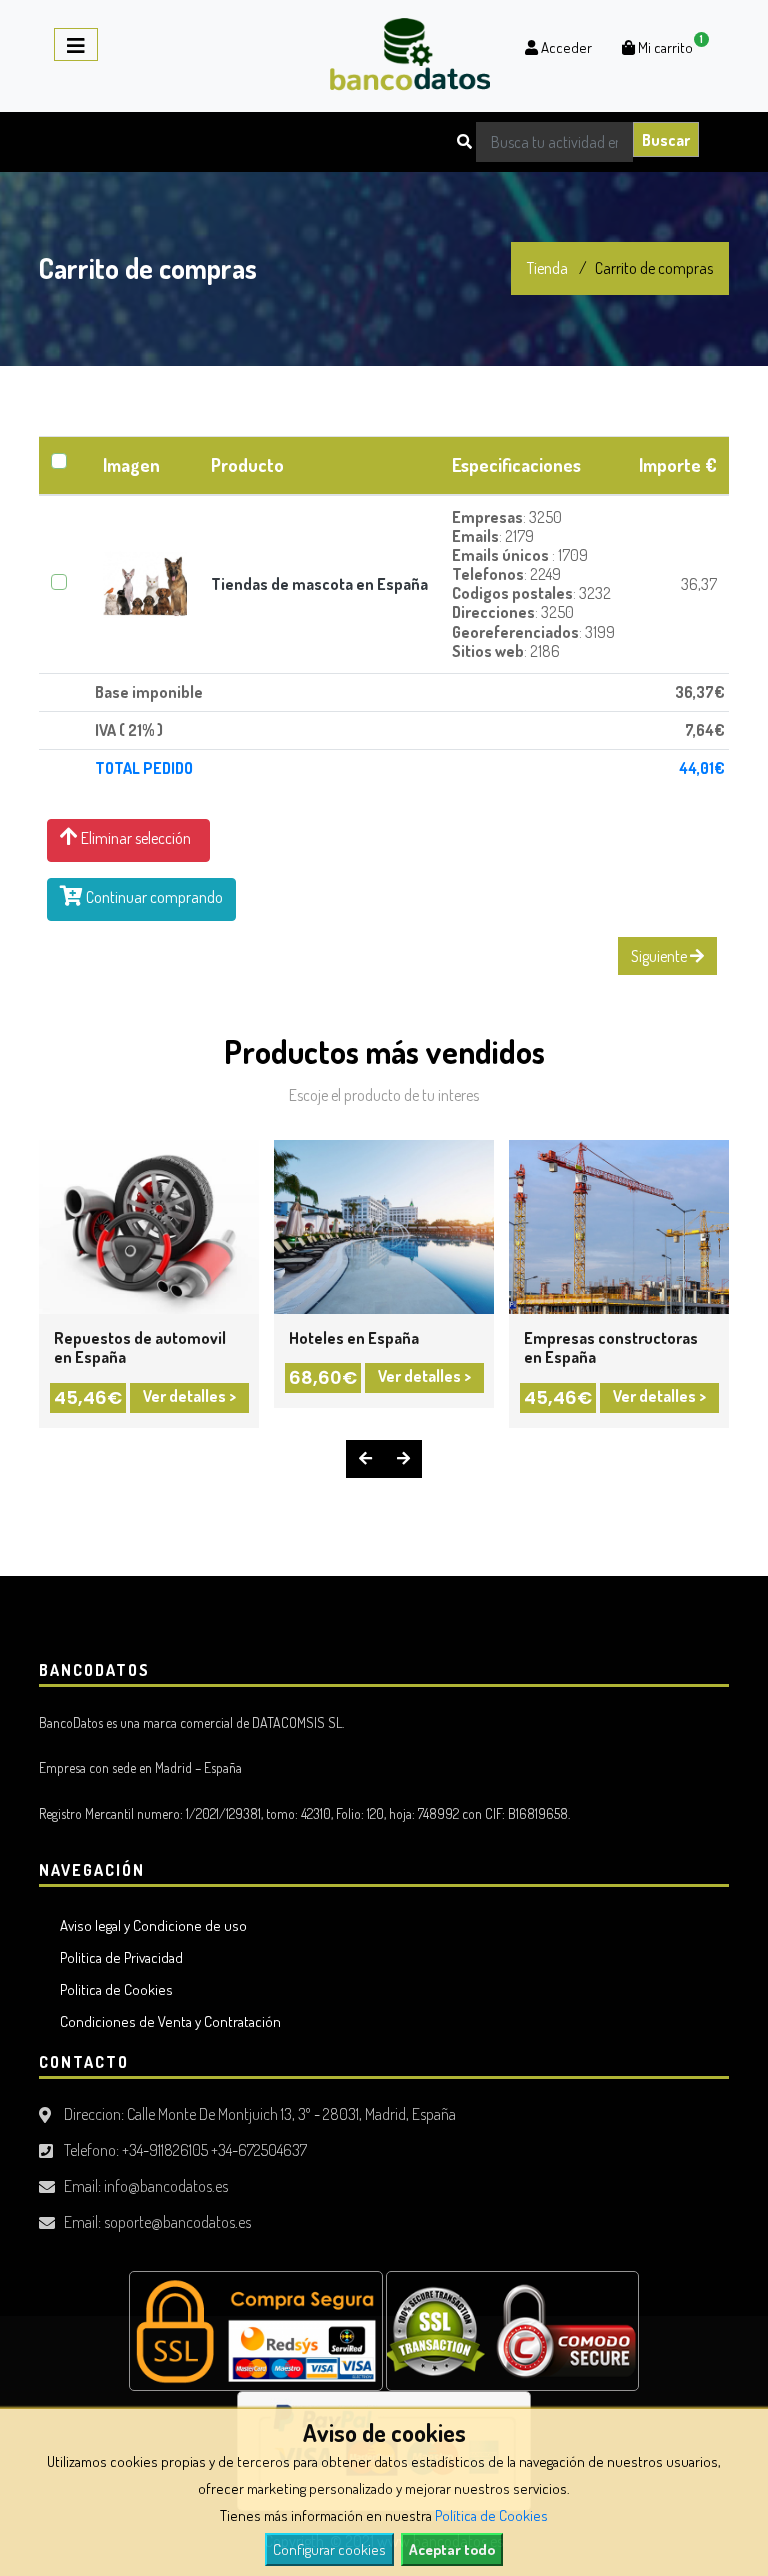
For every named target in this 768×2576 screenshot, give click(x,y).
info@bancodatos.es (166, 2186)
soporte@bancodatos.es (177, 2222)
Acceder (565, 47)
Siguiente (660, 956)
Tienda (547, 268)
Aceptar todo (452, 2549)
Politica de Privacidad (118, 1957)
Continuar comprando (153, 897)
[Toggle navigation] (76, 44)
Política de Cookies (491, 2515)
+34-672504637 (259, 2150)
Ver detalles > (189, 1396)
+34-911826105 (165, 2150)
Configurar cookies (329, 2549)
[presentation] (365, 1459)
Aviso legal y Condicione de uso (150, 1925)
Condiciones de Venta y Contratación (167, 2021)
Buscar (666, 140)
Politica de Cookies (113, 1989)
